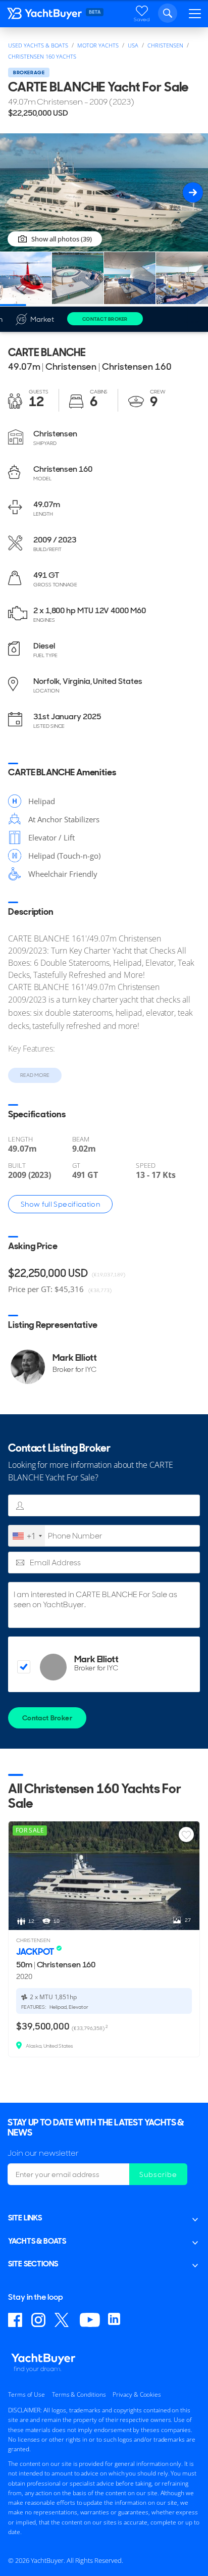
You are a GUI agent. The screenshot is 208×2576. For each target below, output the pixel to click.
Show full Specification (60, 1204)
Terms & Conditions (79, 2394)
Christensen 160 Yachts (42, 56)
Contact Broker (105, 319)
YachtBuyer (45, 16)
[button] (193, 192)
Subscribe (158, 2174)
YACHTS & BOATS (37, 2241)
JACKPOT (36, 1951)
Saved (142, 19)
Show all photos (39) (62, 239)
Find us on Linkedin (116, 2320)
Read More (35, 1075)
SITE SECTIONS (33, 2264)
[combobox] (27, 1536)
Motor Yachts (98, 45)
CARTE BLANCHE (47, 352)
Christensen (165, 45)
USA (133, 45)
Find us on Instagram (39, 2320)
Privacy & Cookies (137, 2394)
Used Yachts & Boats (38, 45)
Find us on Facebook (16, 2320)
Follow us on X (63, 2320)
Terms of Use (27, 2394)
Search (168, 13)
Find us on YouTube (90, 2320)
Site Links (25, 2218)
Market (42, 319)
